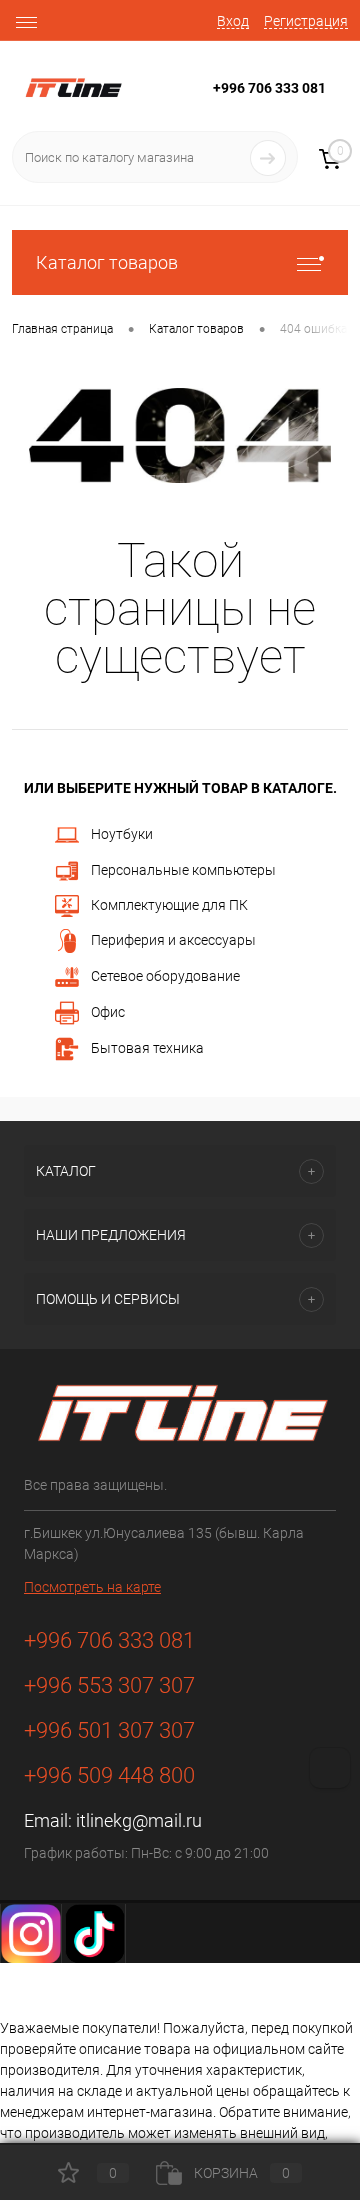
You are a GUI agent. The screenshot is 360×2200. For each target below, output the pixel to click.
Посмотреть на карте (92, 1587)
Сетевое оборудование (165, 976)
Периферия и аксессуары (173, 940)
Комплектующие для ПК (169, 905)
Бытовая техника (147, 1048)
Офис (108, 1012)
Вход (233, 21)
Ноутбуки (122, 833)
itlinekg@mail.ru (139, 1820)
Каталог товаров (107, 262)
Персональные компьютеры (183, 869)
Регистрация (306, 21)
